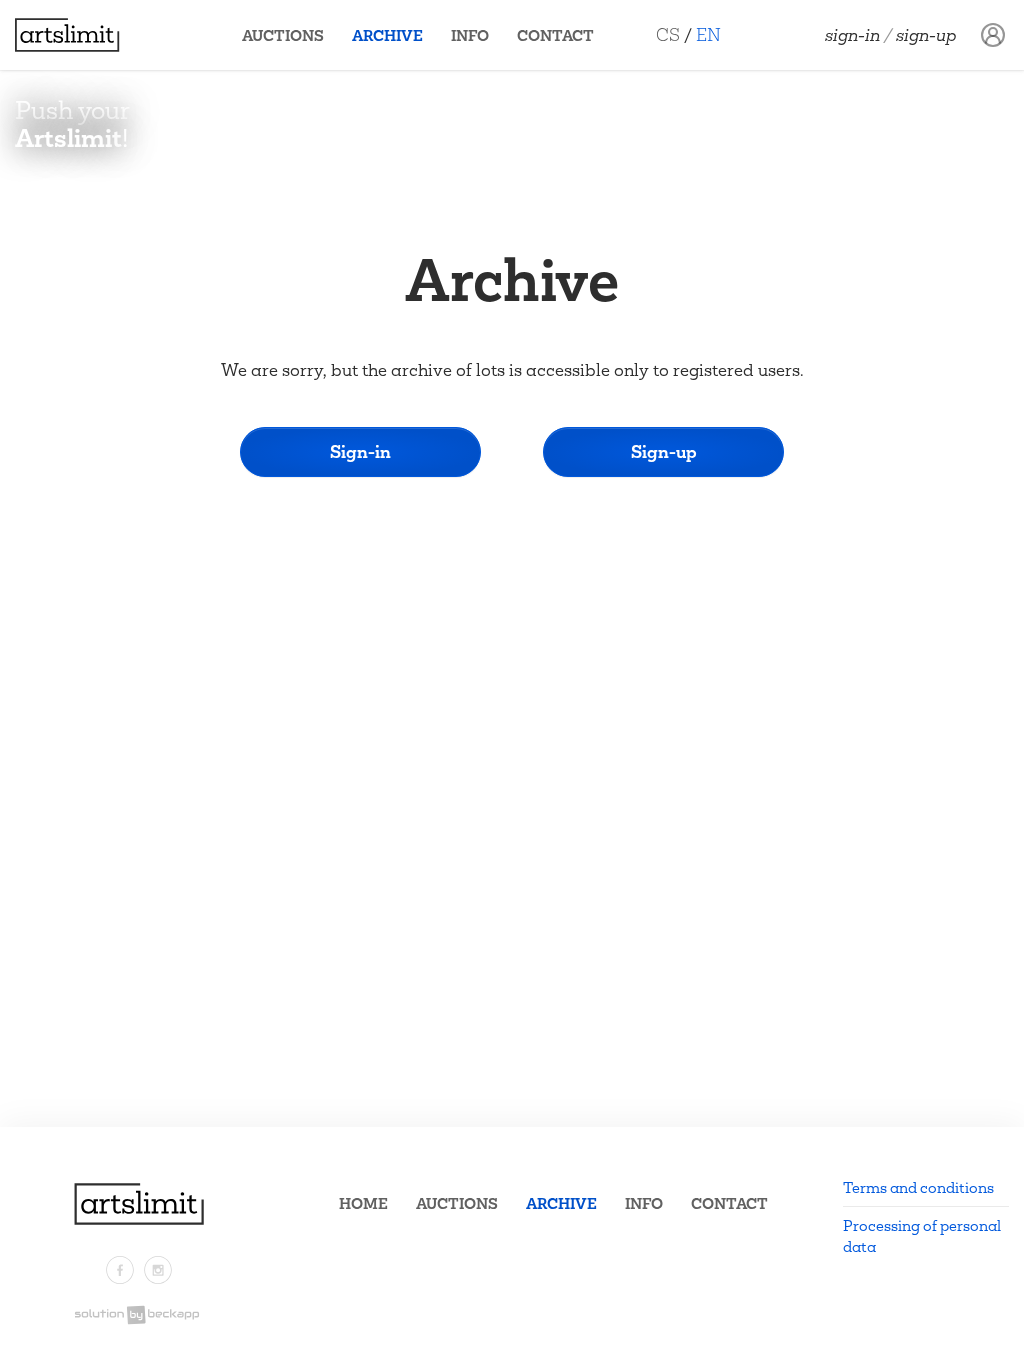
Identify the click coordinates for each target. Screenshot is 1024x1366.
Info (470, 35)
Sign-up (926, 35)
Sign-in (852, 35)
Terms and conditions (918, 1187)
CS (668, 34)
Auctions (283, 35)
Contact (555, 35)
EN (708, 34)
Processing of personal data (922, 1236)
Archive (387, 35)
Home (363, 1203)
